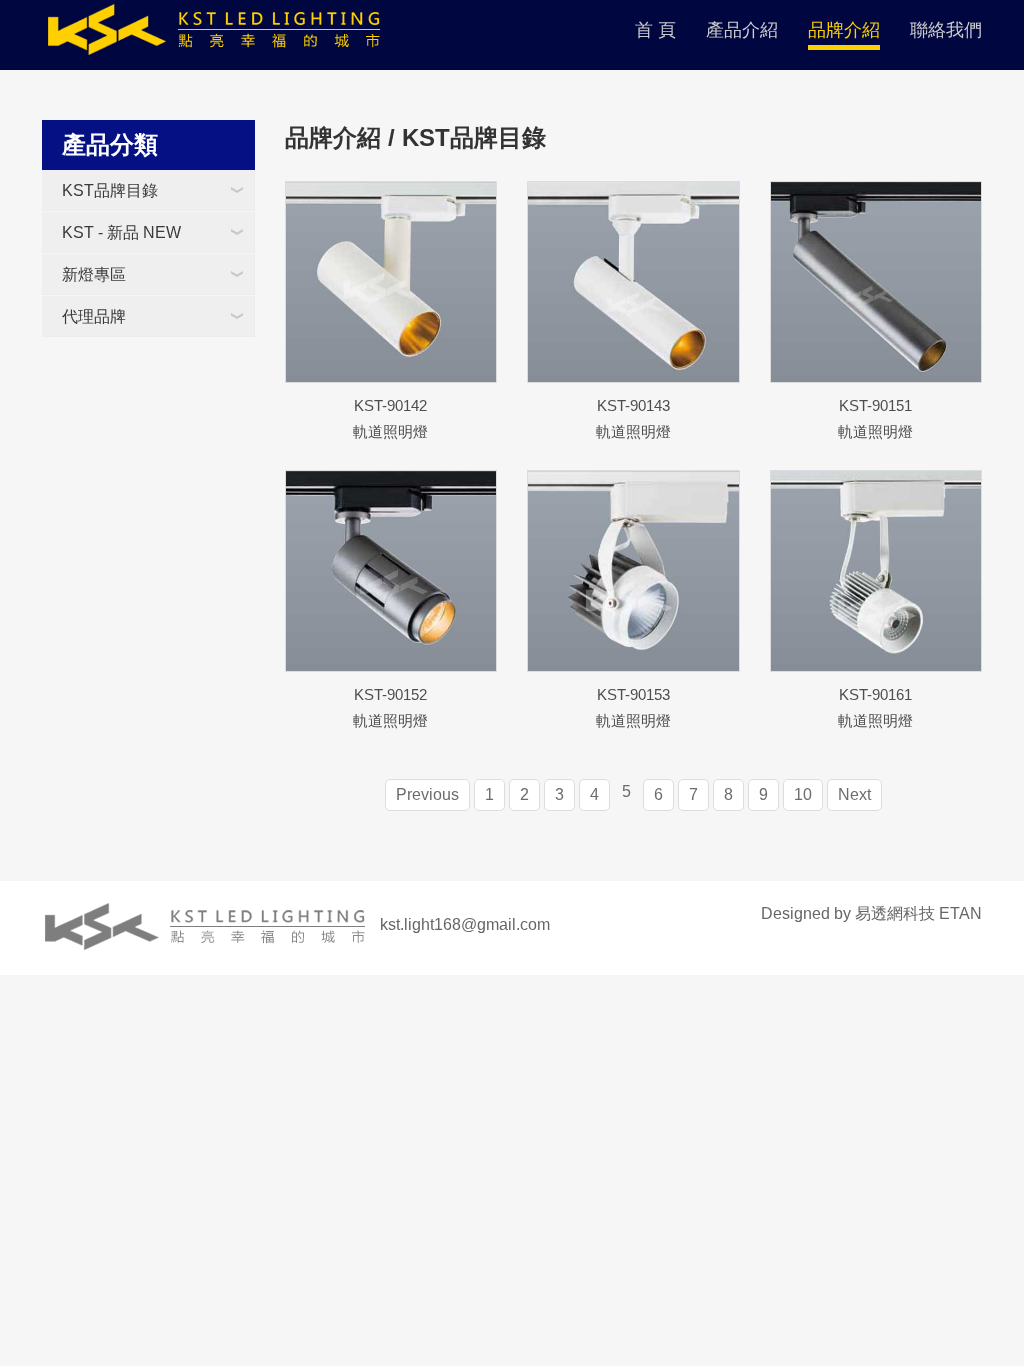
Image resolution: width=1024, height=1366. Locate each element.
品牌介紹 (844, 30)
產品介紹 (742, 30)
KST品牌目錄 (110, 190)
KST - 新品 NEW (121, 232)
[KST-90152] (391, 571)
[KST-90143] (633, 282)
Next (854, 794)
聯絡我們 (946, 30)
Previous (427, 794)
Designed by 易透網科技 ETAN (871, 913)
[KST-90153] (633, 571)
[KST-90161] (876, 571)
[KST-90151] (876, 282)
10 (803, 794)
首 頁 (655, 30)
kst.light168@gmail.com (465, 924)
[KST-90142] (391, 282)
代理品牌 (94, 316)
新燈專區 (94, 274)
